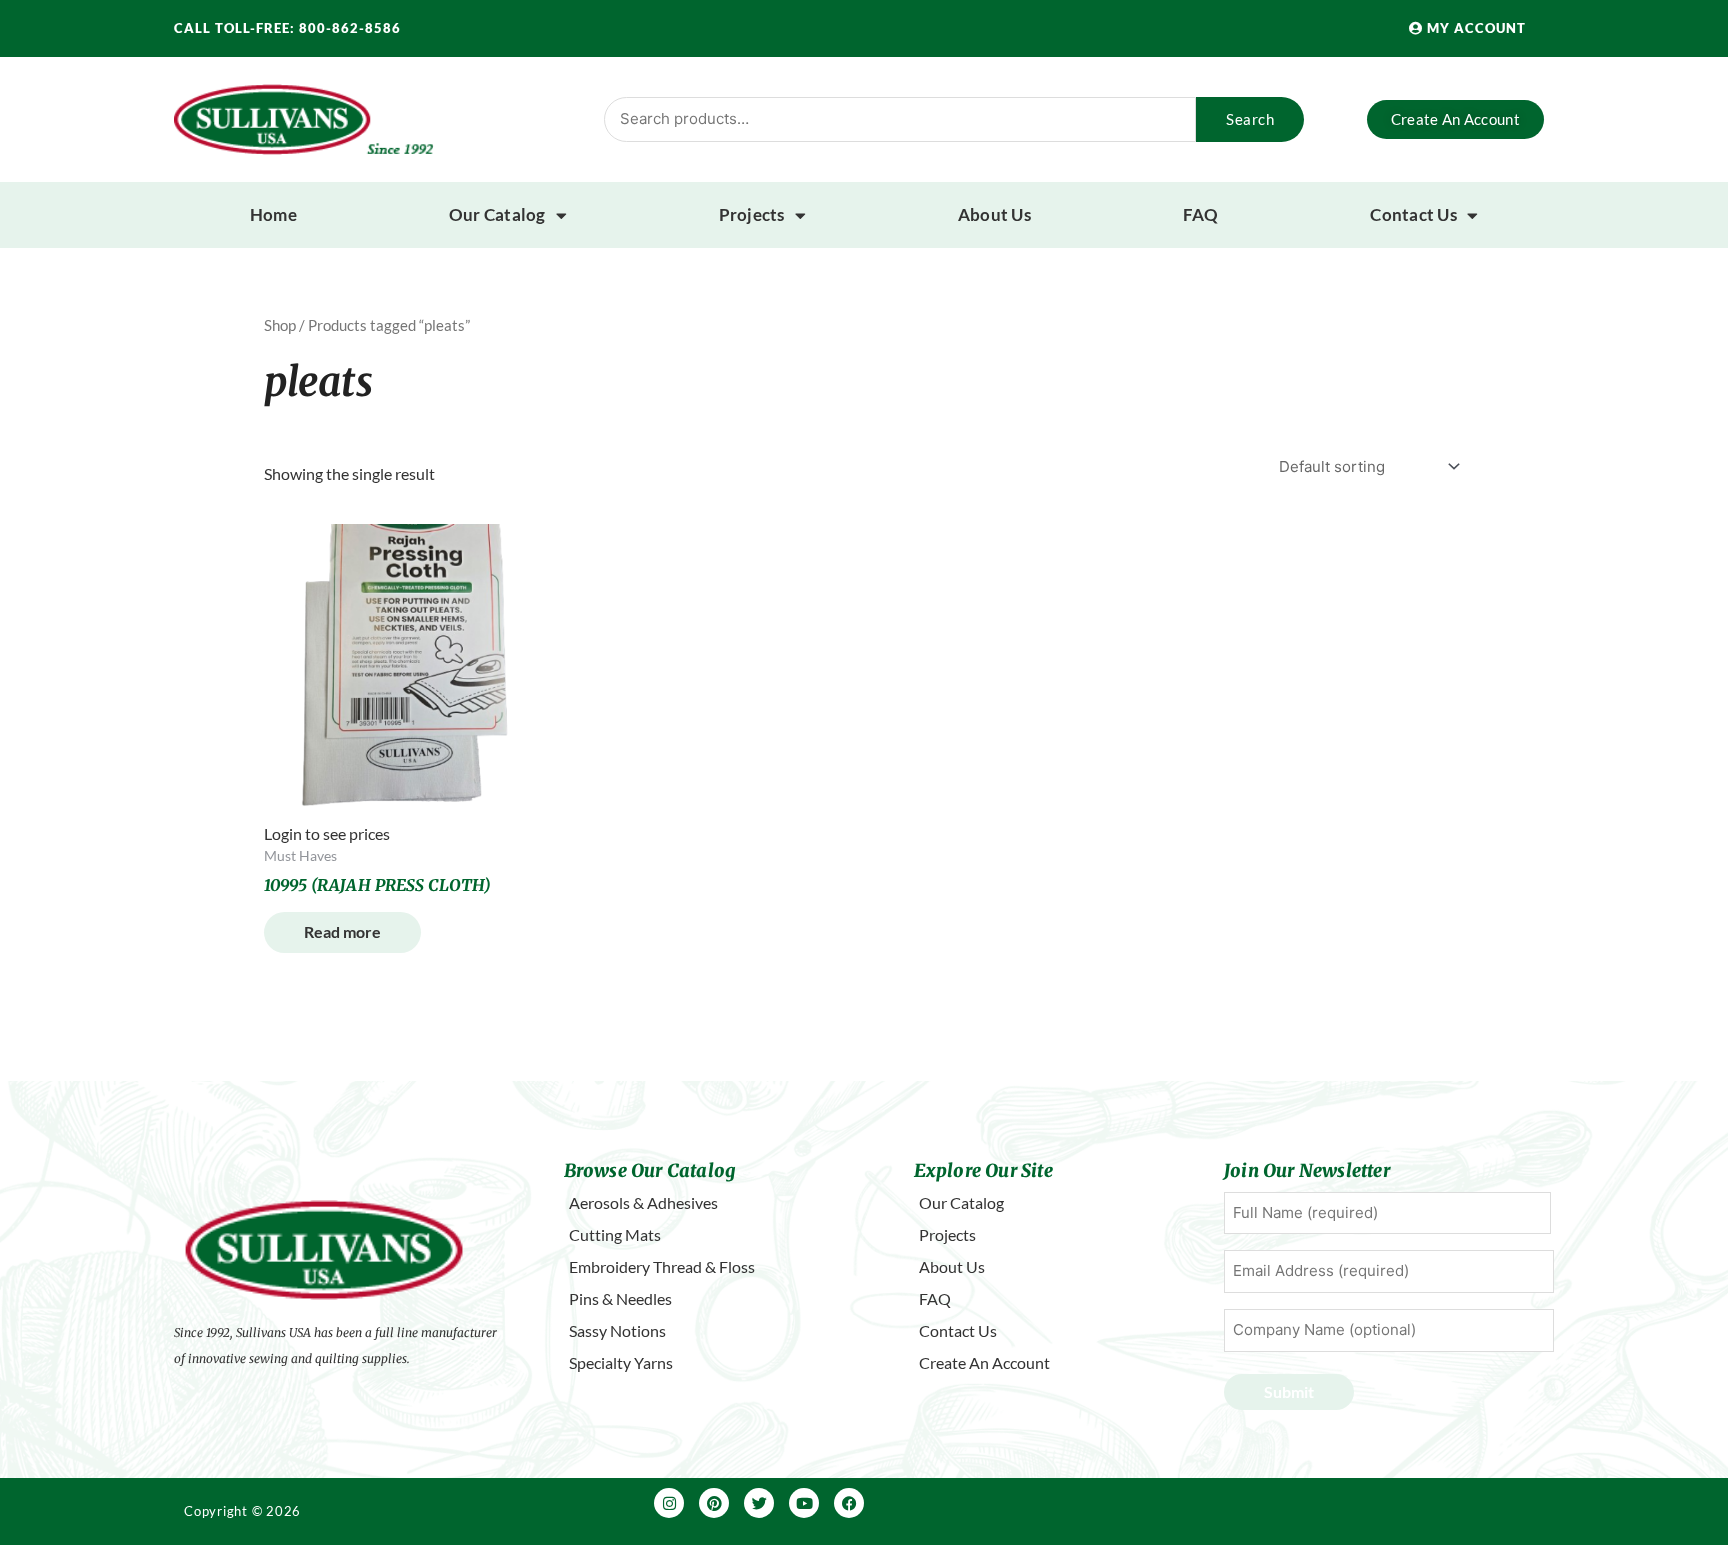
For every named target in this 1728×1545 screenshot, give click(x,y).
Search (1250, 119)
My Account (1474, 28)
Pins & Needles (620, 1298)
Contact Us (1413, 214)
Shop (280, 325)
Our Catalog (497, 214)
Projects (752, 214)
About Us (994, 214)
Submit (1289, 1391)
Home (273, 214)
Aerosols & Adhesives (643, 1202)
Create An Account (984, 1362)
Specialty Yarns (621, 1362)
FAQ (1201, 214)
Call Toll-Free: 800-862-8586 (287, 28)
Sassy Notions (617, 1330)
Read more (342, 931)
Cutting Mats (615, 1234)
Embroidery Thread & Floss (662, 1266)
